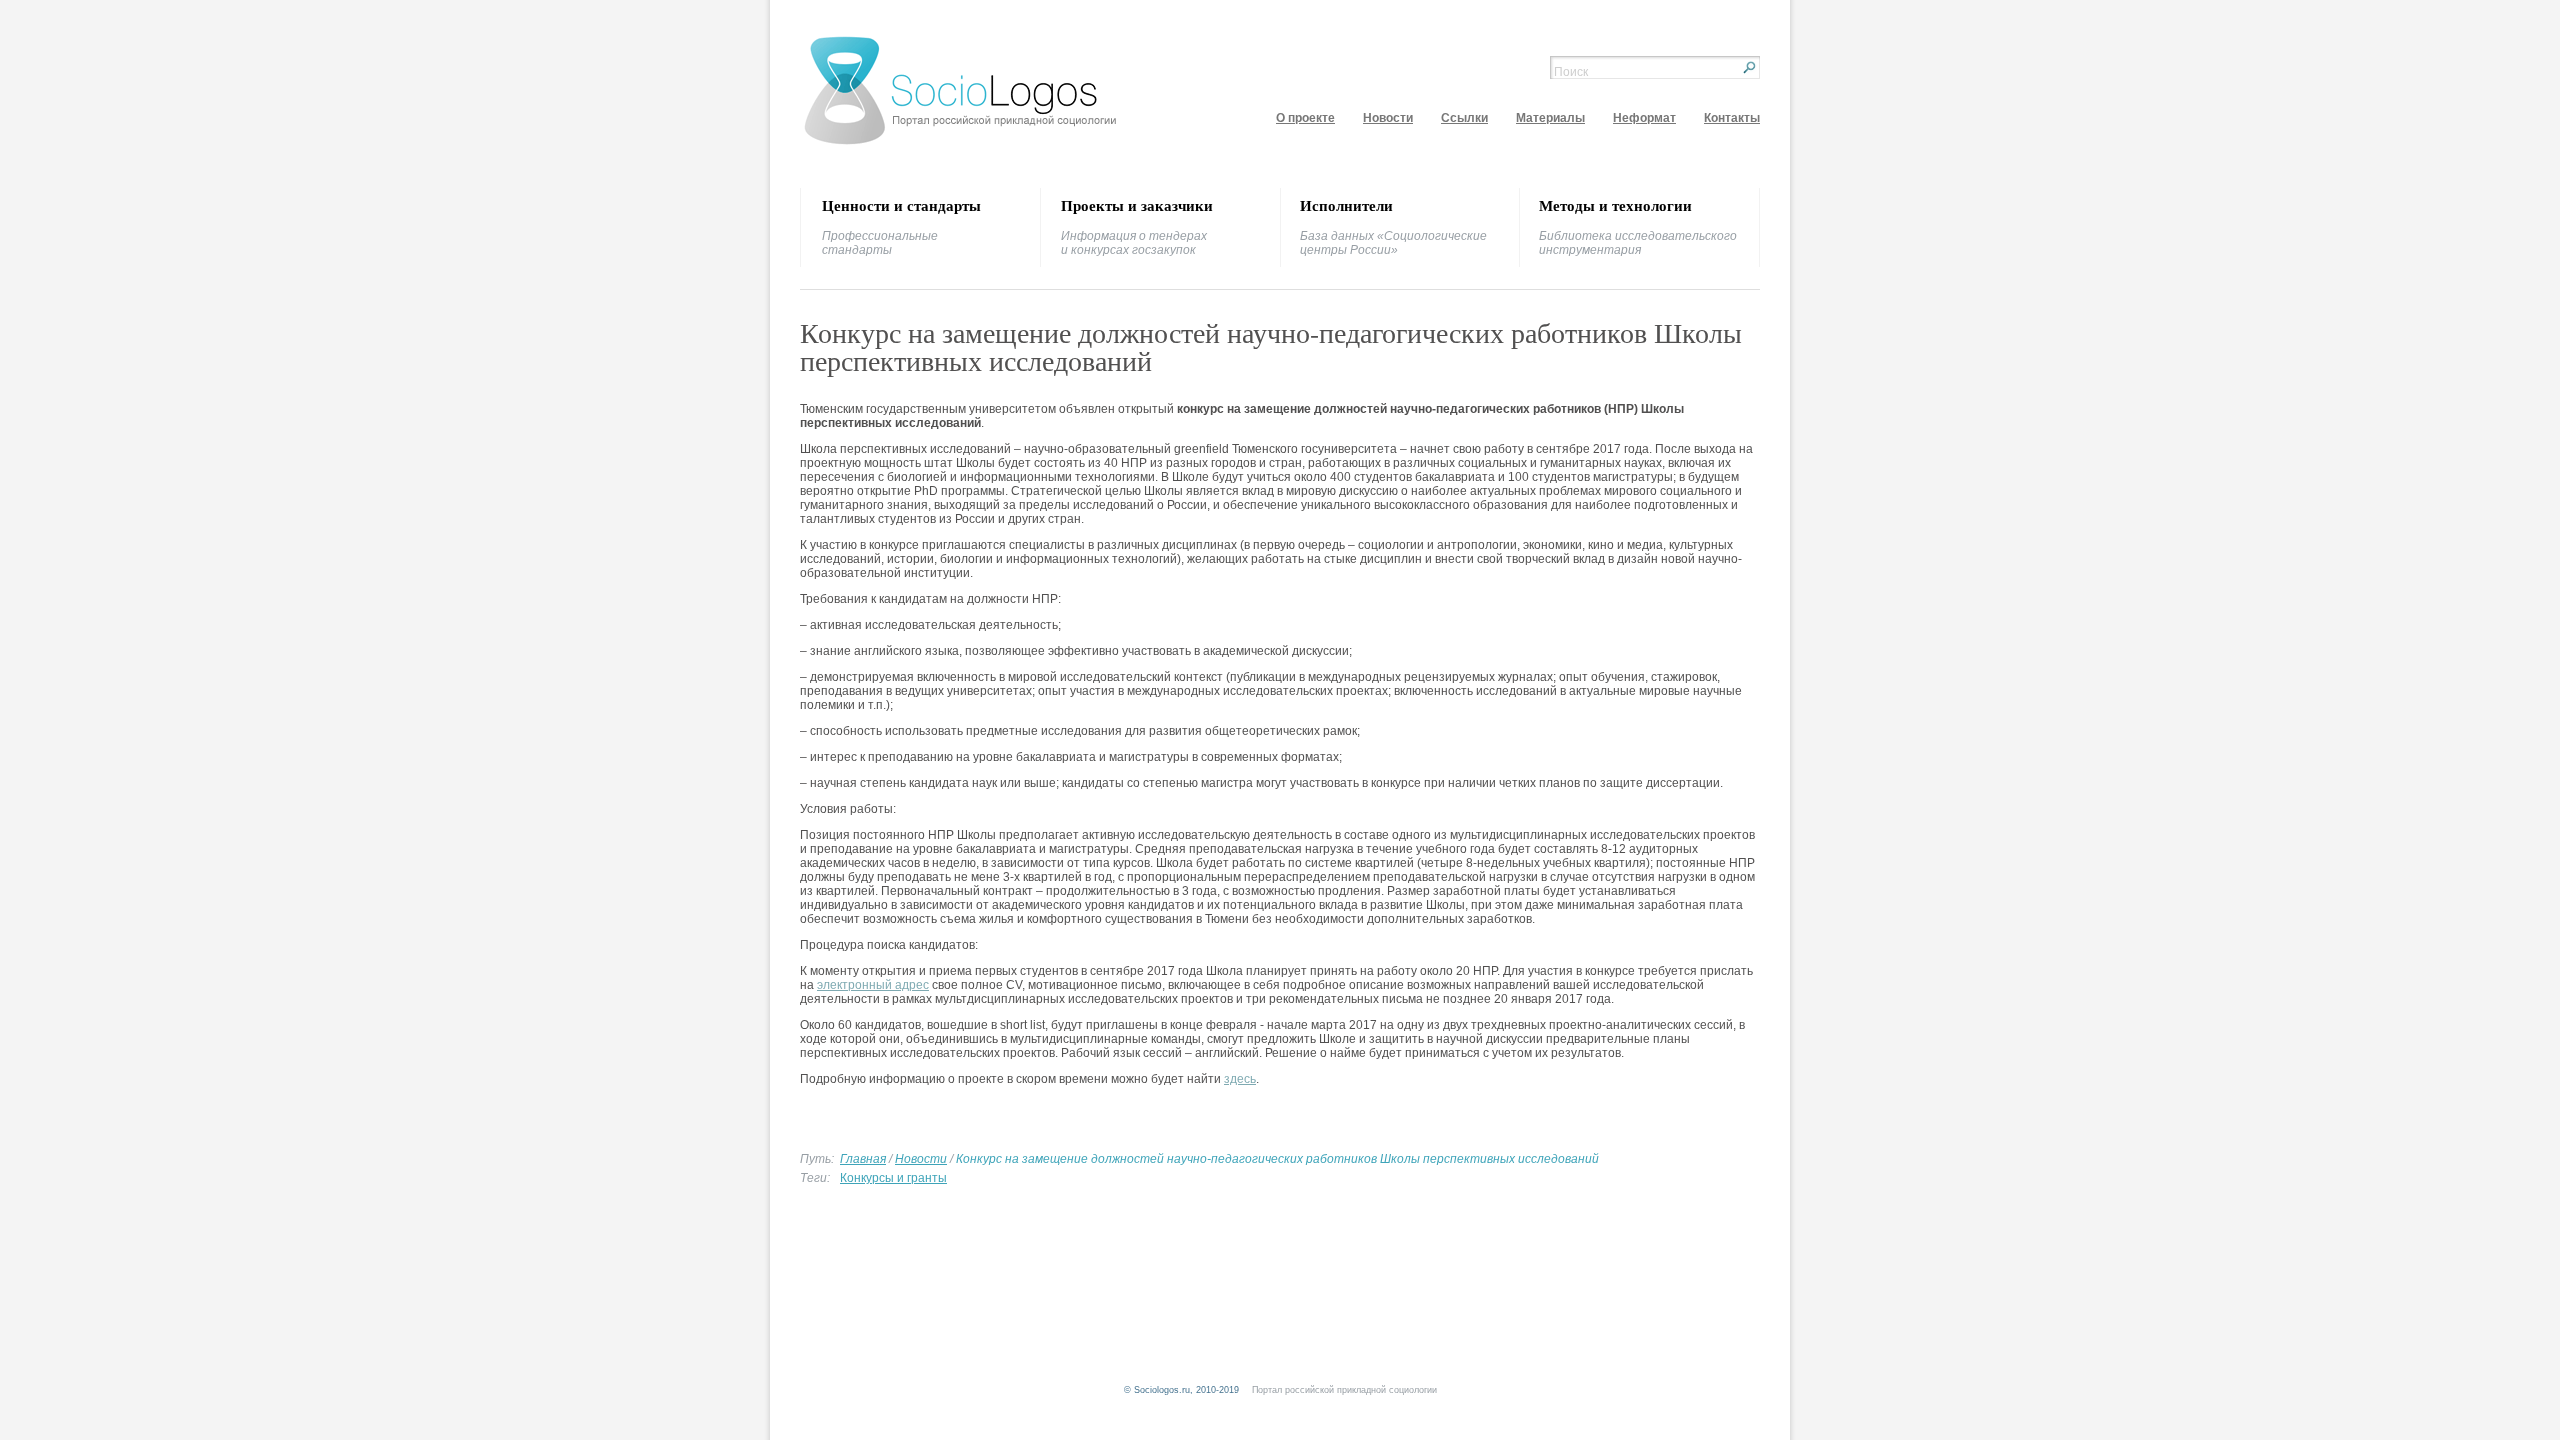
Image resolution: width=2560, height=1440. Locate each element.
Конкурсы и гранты (893, 1178)
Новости (1388, 118)
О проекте (1305, 118)
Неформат (1644, 118)
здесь (1240, 1079)
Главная (863, 1159)
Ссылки (1464, 118)
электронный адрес (873, 985)
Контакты (1732, 118)
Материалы (1550, 118)
